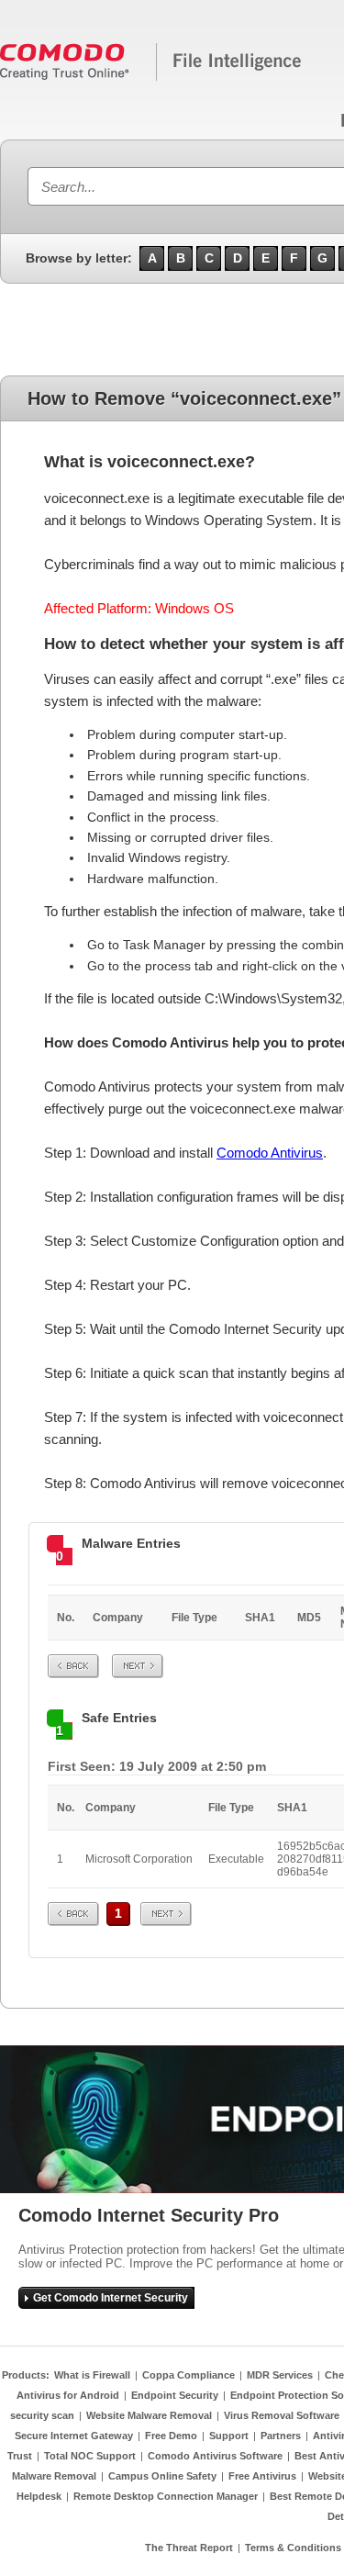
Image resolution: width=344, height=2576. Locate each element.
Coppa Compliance (189, 2375)
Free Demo (171, 2436)
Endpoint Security (175, 2395)
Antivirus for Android (68, 2395)
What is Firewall (92, 2375)
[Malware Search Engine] (151, 77)
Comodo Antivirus (270, 1153)
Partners (281, 2436)
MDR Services (280, 2375)
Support (229, 2436)
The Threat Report (189, 2548)
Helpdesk (39, 2496)
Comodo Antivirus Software (215, 2456)
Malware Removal (54, 2476)
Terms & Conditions (293, 2548)
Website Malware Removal (149, 2415)
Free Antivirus (262, 2476)
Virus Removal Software (282, 2415)
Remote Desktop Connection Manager (166, 2496)
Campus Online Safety (162, 2476)
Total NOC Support (90, 2456)
